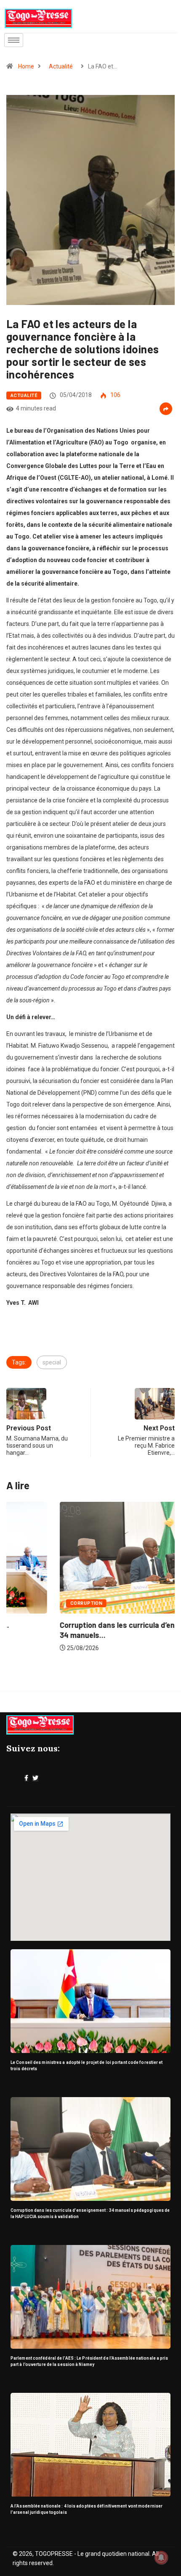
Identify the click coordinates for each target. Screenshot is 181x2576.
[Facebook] (26, 1778)
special (52, 1362)
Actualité (61, 66)
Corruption (33, 1603)
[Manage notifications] (161, 2558)
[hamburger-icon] (14, 40)
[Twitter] (35, 1778)
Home (26, 66)
